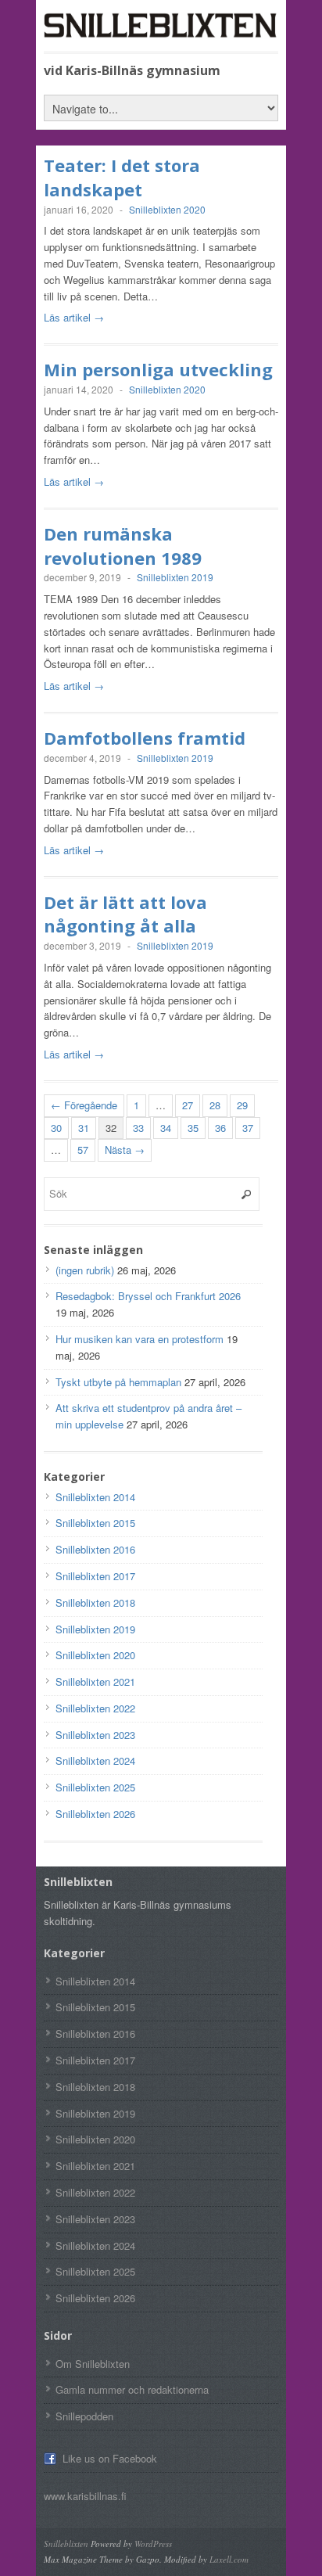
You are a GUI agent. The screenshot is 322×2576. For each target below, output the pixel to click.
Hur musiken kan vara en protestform (140, 1339)
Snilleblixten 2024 (95, 1760)
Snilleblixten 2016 (95, 1549)
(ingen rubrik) (85, 1270)
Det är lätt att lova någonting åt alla (125, 914)
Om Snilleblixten (93, 2364)
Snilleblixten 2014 (95, 1497)
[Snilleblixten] (161, 31)
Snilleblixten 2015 (95, 1523)
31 (84, 1128)
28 (215, 1105)
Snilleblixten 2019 (175, 577)
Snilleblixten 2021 (95, 1681)
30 (56, 1128)
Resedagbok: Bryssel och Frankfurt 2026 (148, 1296)
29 (242, 1105)
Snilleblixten (66, 2544)
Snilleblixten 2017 (95, 1576)
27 (188, 1105)
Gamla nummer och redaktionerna (132, 2389)
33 (138, 1128)
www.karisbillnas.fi (85, 2496)
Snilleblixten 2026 (95, 1814)
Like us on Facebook (110, 2458)
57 (83, 1150)
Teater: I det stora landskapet (122, 177)
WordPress (153, 2544)
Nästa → (125, 1150)
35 (193, 1128)
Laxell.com (229, 2559)
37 (248, 1128)
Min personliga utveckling (158, 369)
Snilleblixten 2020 (167, 209)
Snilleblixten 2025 (95, 1787)
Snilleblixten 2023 (95, 1735)
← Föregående (84, 1105)
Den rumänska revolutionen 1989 (123, 546)
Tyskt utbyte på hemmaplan (118, 1382)
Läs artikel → (74, 317)
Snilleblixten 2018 (95, 1602)
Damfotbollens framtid (145, 738)
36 (220, 1128)
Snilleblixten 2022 (95, 1708)
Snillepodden (84, 2416)
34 (166, 1128)
